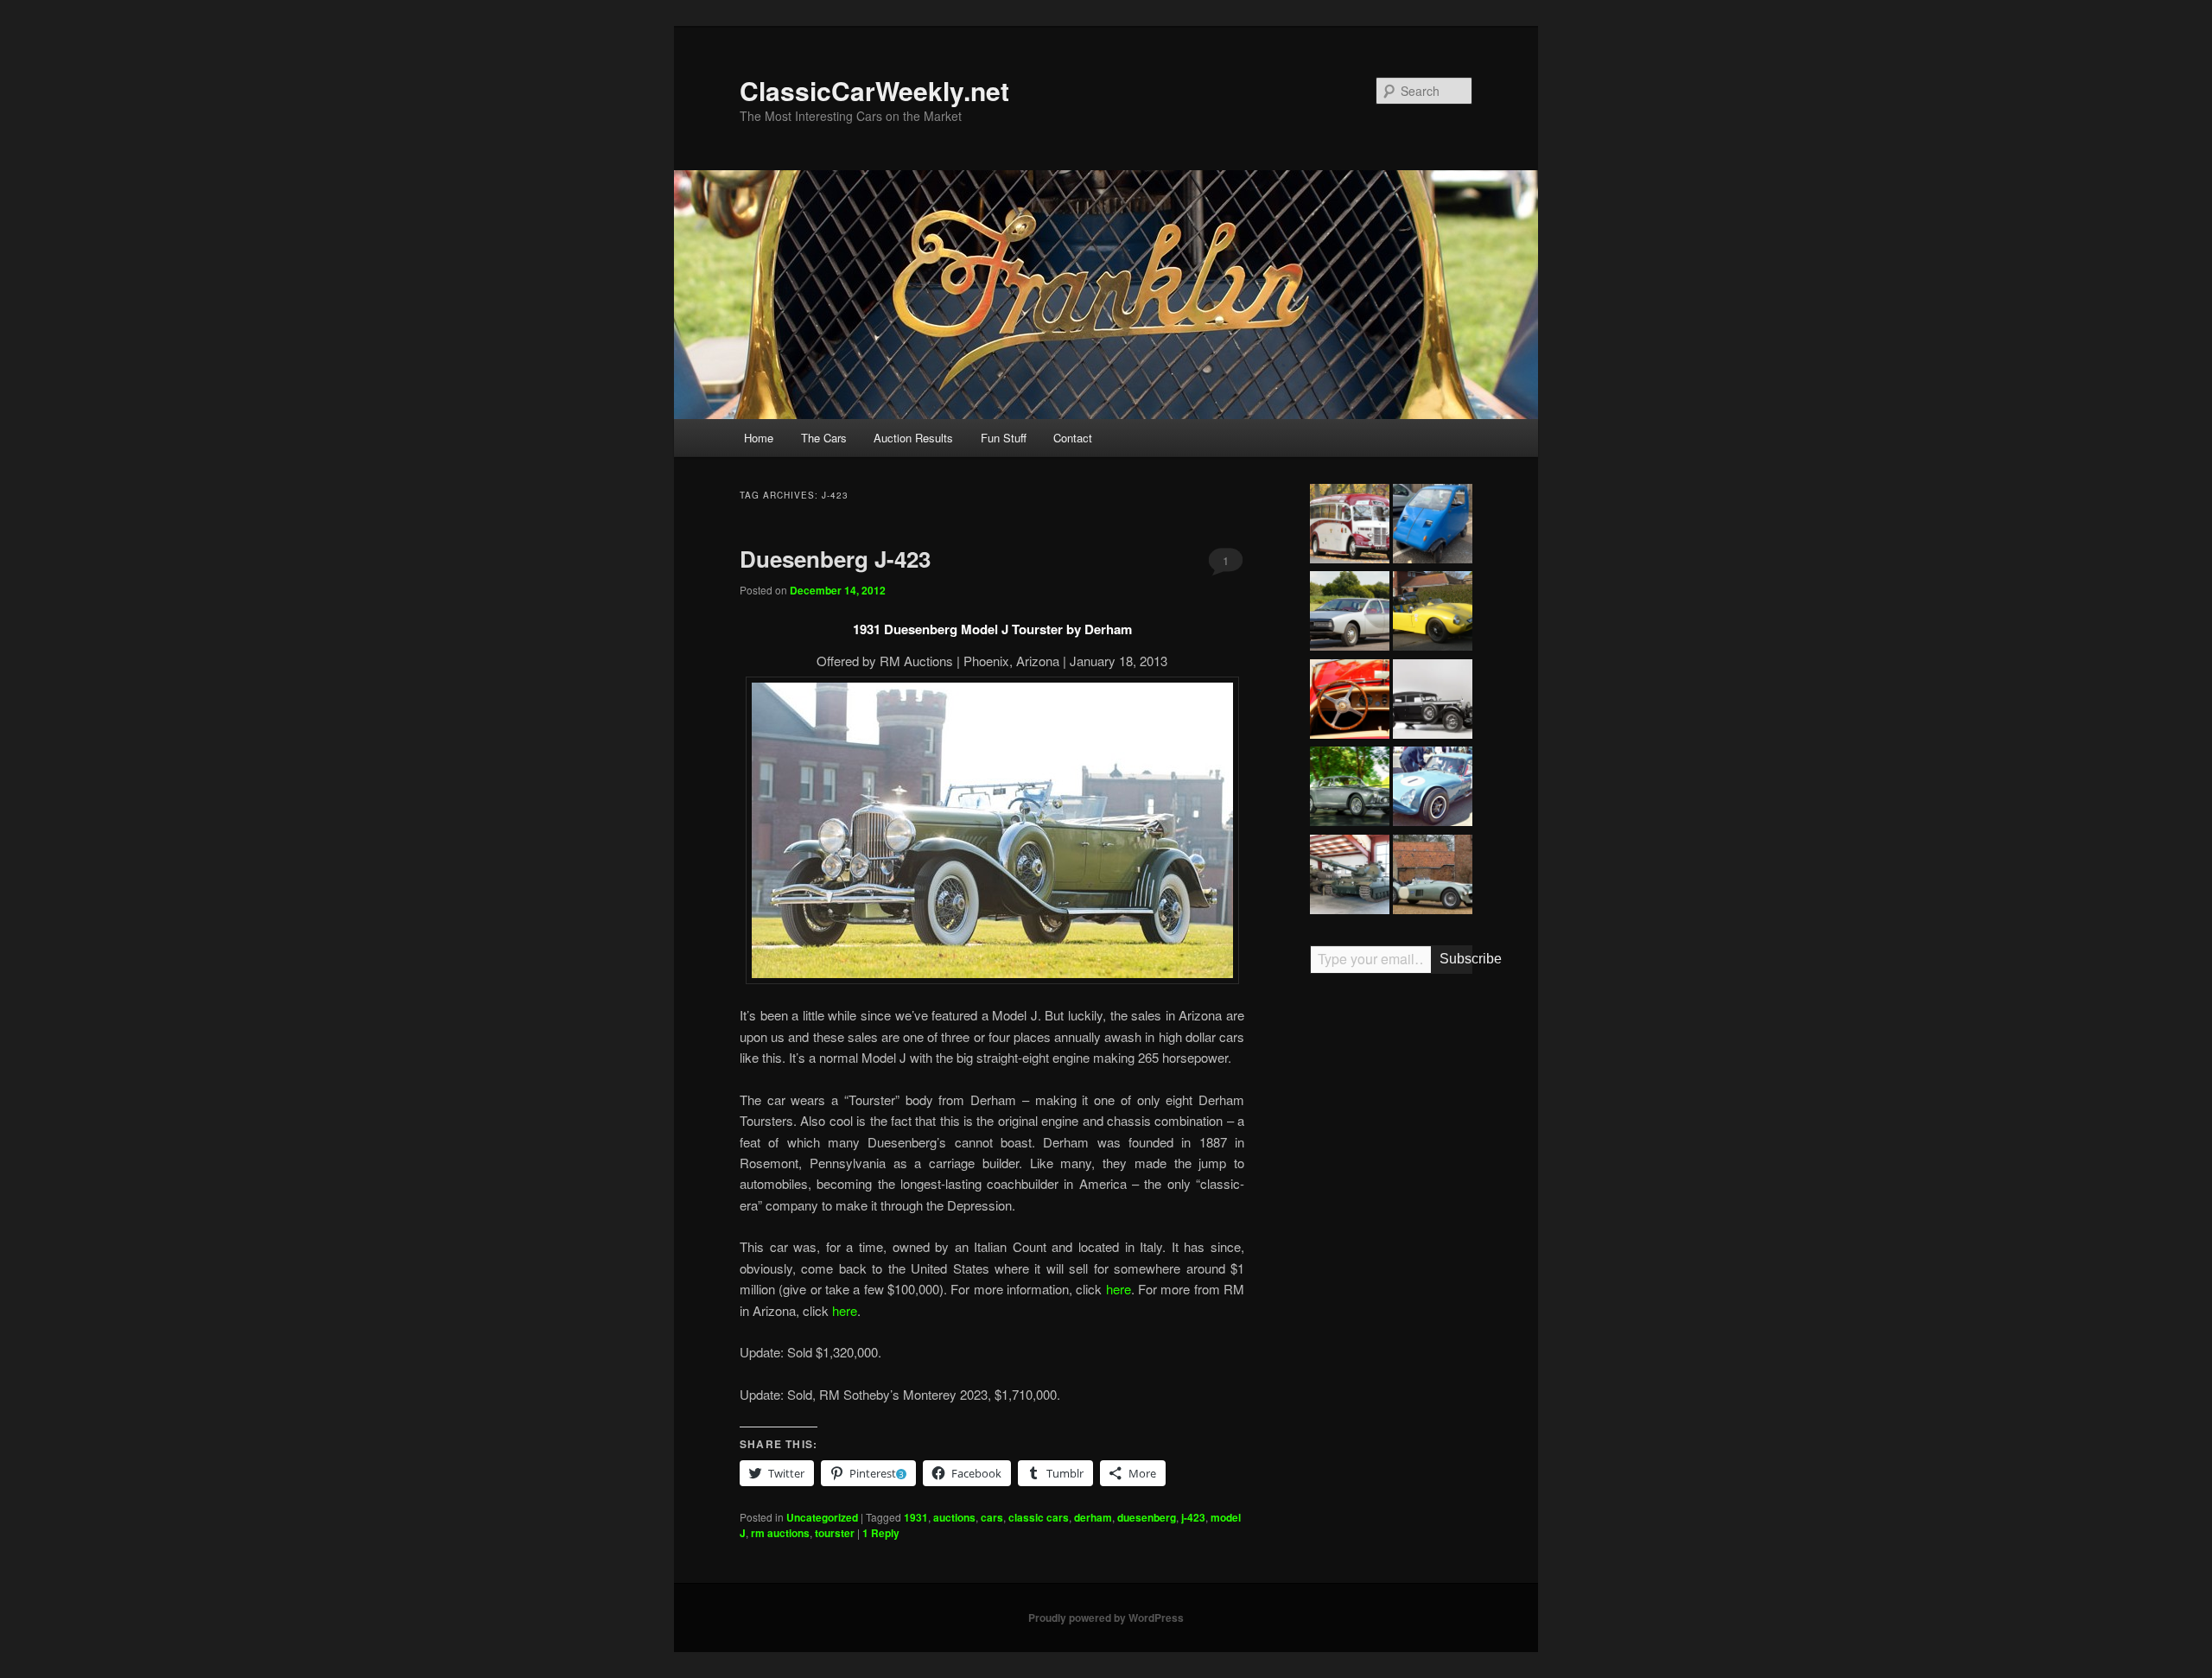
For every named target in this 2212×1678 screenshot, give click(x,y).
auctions (954, 1517)
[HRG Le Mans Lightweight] (1433, 877)
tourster (835, 1533)
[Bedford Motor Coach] (1350, 526)
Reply (881, 1533)
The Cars (824, 438)
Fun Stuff (1004, 438)
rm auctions (780, 1533)
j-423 (1193, 1517)
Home (759, 438)
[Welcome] (1350, 702)
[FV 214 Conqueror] (1350, 877)
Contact (1073, 438)
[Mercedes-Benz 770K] (1433, 702)
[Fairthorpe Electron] (1433, 613)
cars (992, 1517)
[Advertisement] (1391, 1255)
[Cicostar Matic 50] (1433, 526)
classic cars (1039, 1517)
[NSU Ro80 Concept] (1350, 613)
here (1119, 1289)
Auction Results (913, 438)
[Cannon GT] (1433, 789)
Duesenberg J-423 (835, 559)
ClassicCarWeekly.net (874, 90)
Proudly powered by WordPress (1106, 1618)
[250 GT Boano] (1350, 789)
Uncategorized (822, 1517)
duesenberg (1147, 1517)
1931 (916, 1517)
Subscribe (1456, 959)
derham (1093, 1517)
